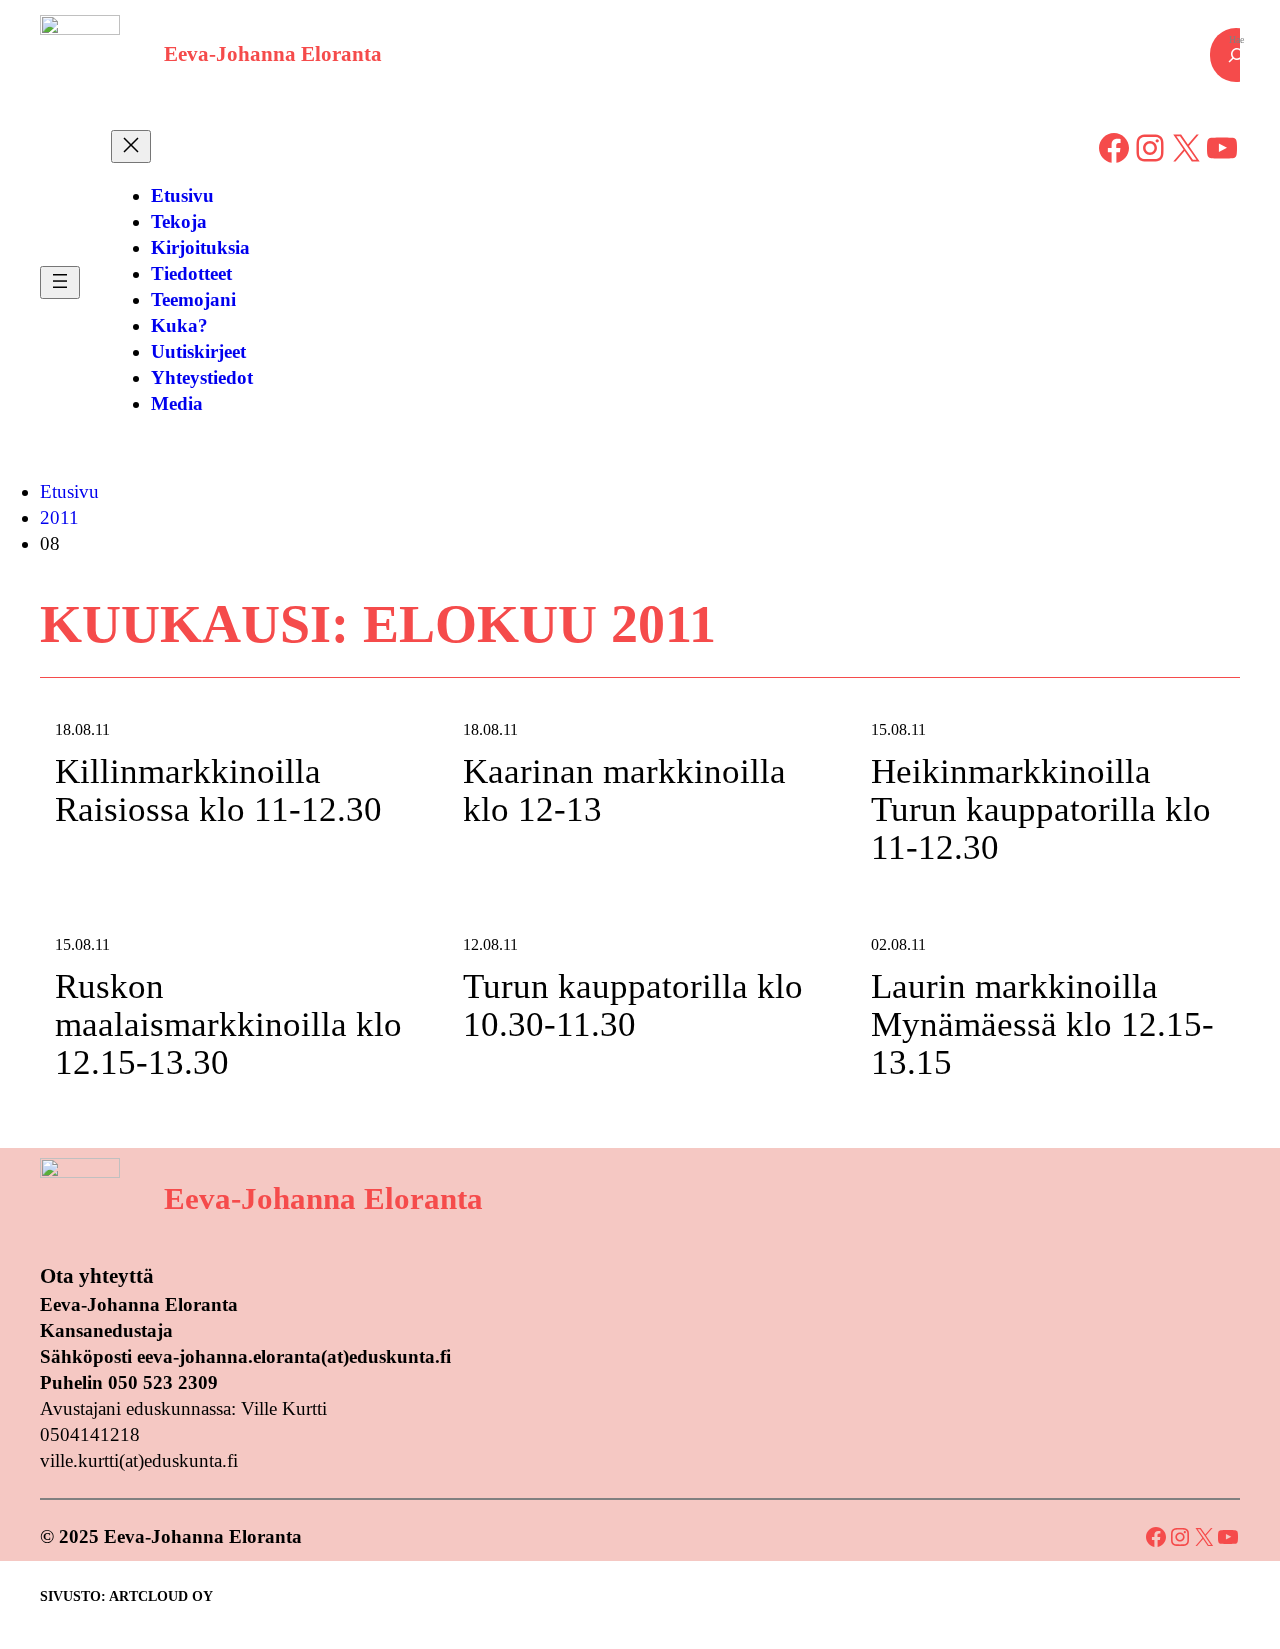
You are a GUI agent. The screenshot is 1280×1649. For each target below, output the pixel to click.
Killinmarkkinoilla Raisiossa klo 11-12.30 (218, 791)
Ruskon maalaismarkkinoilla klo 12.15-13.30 (228, 1025)
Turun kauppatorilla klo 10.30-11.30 (633, 1006)
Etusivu (69, 491)
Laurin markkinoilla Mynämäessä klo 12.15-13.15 (1042, 1025)
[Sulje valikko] (131, 146)
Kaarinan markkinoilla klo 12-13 (624, 791)
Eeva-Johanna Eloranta (273, 54)
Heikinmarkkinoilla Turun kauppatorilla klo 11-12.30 (1041, 810)
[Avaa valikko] (60, 282)
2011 (59, 517)
